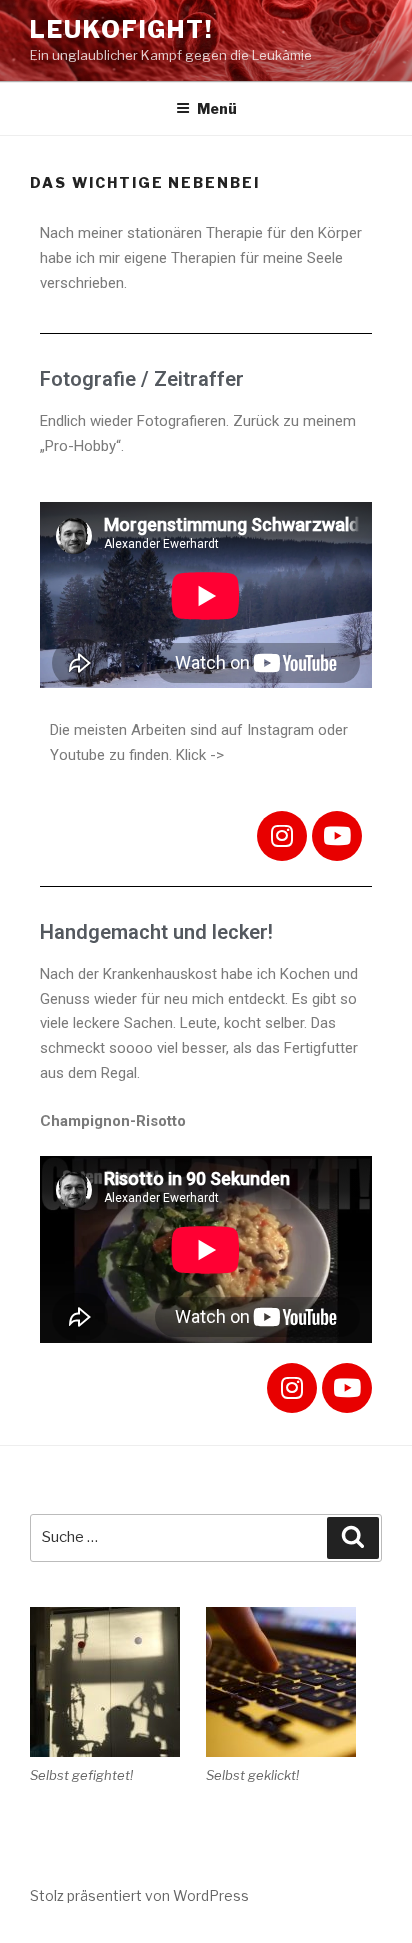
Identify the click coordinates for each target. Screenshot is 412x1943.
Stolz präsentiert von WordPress (139, 1895)
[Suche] (353, 1538)
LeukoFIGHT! (121, 29)
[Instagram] (282, 836)
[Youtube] (337, 836)
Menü (217, 108)
